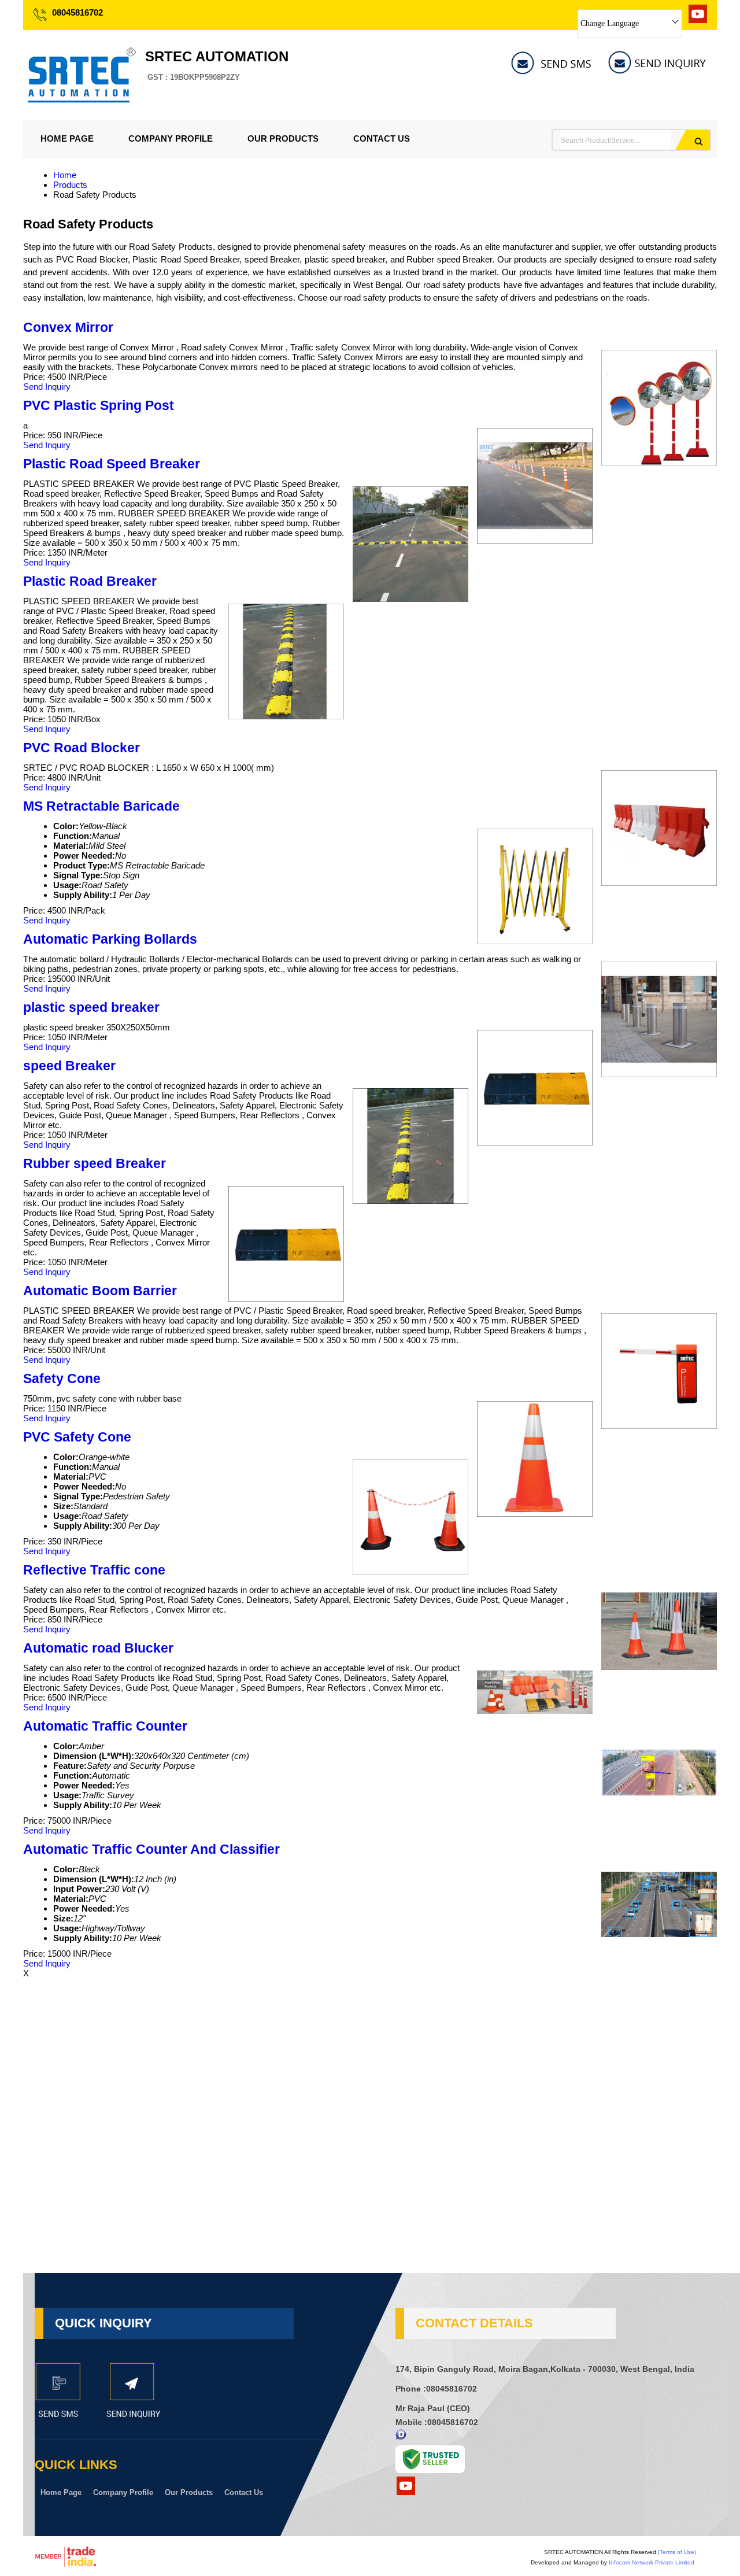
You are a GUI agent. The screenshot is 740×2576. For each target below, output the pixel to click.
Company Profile (171, 138)
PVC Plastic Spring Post (99, 406)
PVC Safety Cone (77, 1437)
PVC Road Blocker (82, 748)
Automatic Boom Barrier (100, 1291)
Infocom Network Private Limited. (652, 2562)
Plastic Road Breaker (90, 581)
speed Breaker (69, 1066)
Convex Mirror (68, 328)
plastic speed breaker (91, 1008)
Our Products (283, 138)
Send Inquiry (47, 387)
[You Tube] (698, 20)
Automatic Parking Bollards (110, 939)
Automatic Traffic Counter (105, 1726)
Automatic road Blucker (98, 1648)
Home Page (67, 138)
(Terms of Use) (677, 2552)
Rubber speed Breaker (95, 1164)
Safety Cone (62, 1379)
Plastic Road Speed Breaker (112, 464)
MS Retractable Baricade (101, 806)
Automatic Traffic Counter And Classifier (151, 1849)
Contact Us (382, 138)
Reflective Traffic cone (94, 1570)
